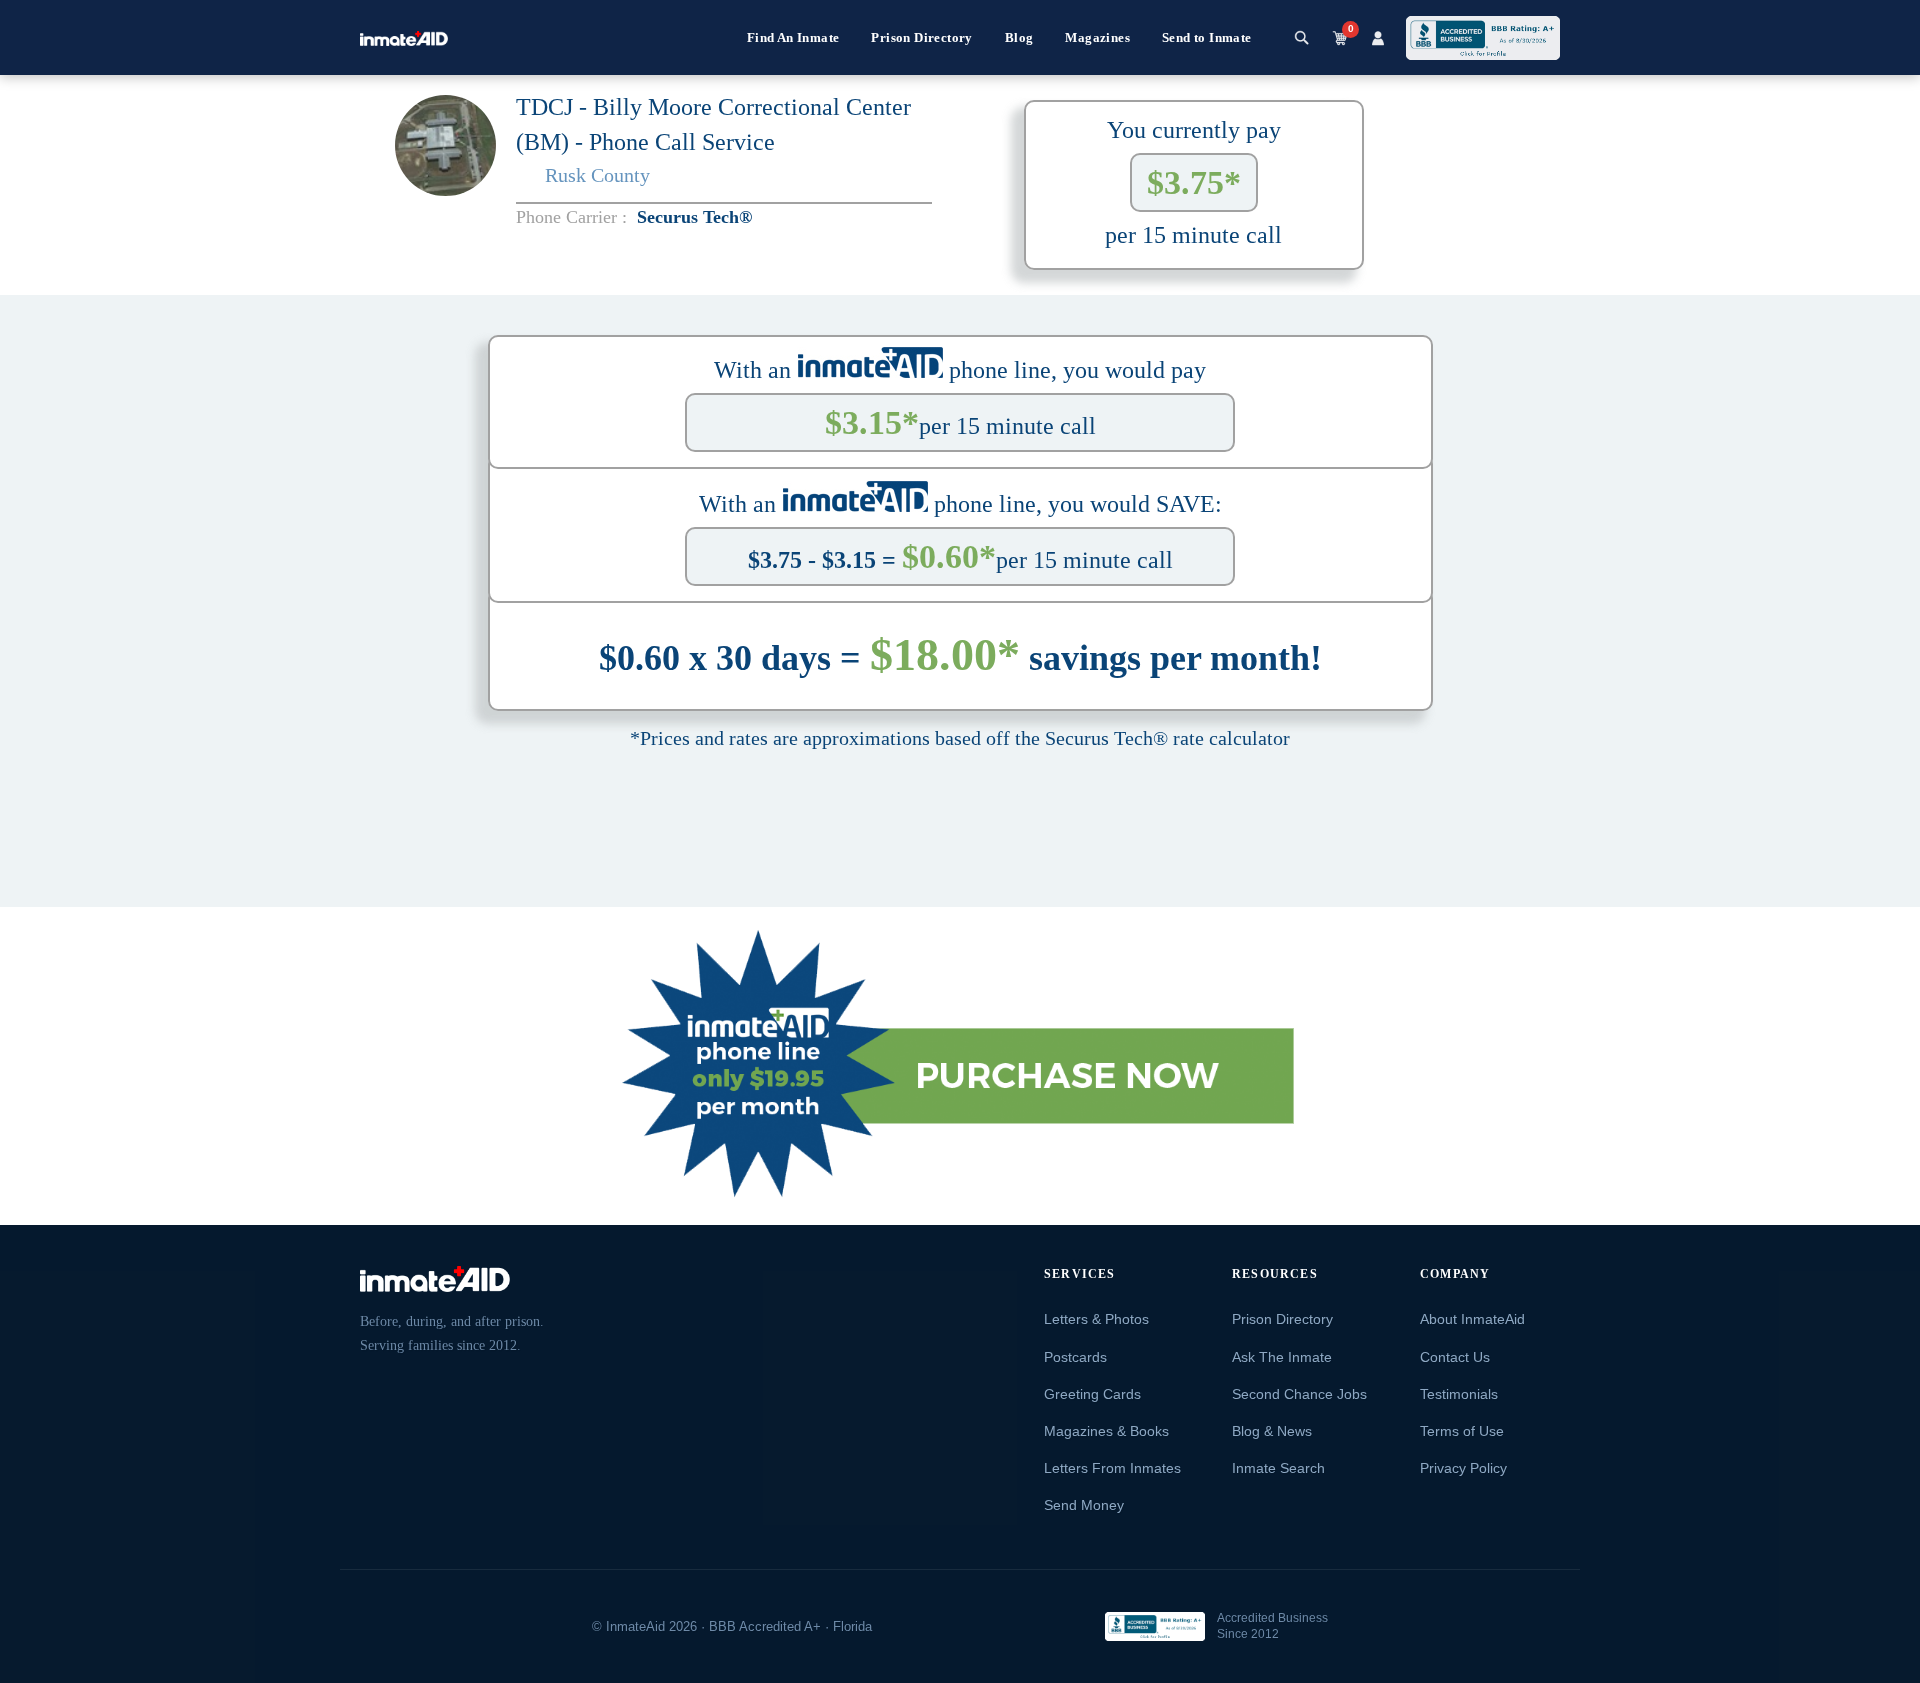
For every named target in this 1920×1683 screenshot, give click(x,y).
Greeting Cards (1092, 1394)
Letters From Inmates (1112, 1468)
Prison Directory (921, 37)
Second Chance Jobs (1299, 1394)
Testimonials (1459, 1394)
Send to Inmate (1207, 37)
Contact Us (1455, 1357)
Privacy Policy (1463, 1468)
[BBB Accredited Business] (1155, 1626)
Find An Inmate (793, 37)
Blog (1019, 37)
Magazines (1097, 37)
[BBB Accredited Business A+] (1483, 38)
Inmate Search (1278, 1468)
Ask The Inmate (1282, 1357)
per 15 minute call (960, 422)
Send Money (1084, 1505)
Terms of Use (1462, 1431)
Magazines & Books (1106, 1431)
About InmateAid (1472, 1319)
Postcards (1075, 1357)
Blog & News (1272, 1431)
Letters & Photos (1096, 1319)
